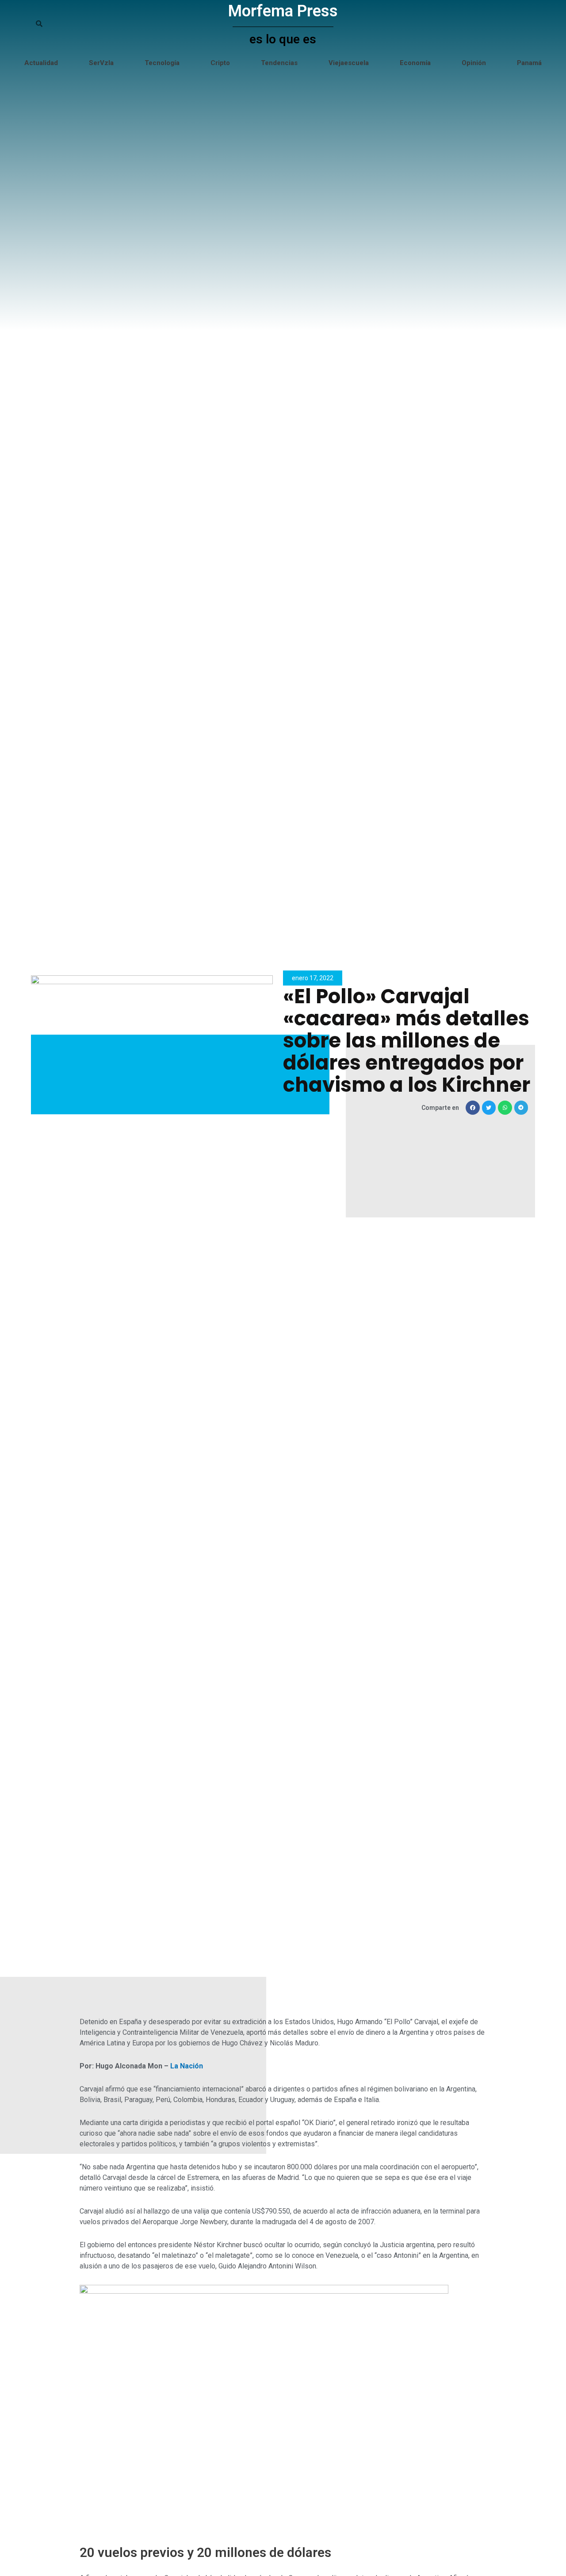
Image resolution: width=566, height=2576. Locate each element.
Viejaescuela (349, 63)
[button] (473, 1108)
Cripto (220, 63)
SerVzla (101, 63)
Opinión (474, 63)
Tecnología (162, 63)
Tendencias (279, 63)
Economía (415, 63)
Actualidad (41, 63)
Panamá (529, 63)
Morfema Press (283, 11)
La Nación (187, 2066)
